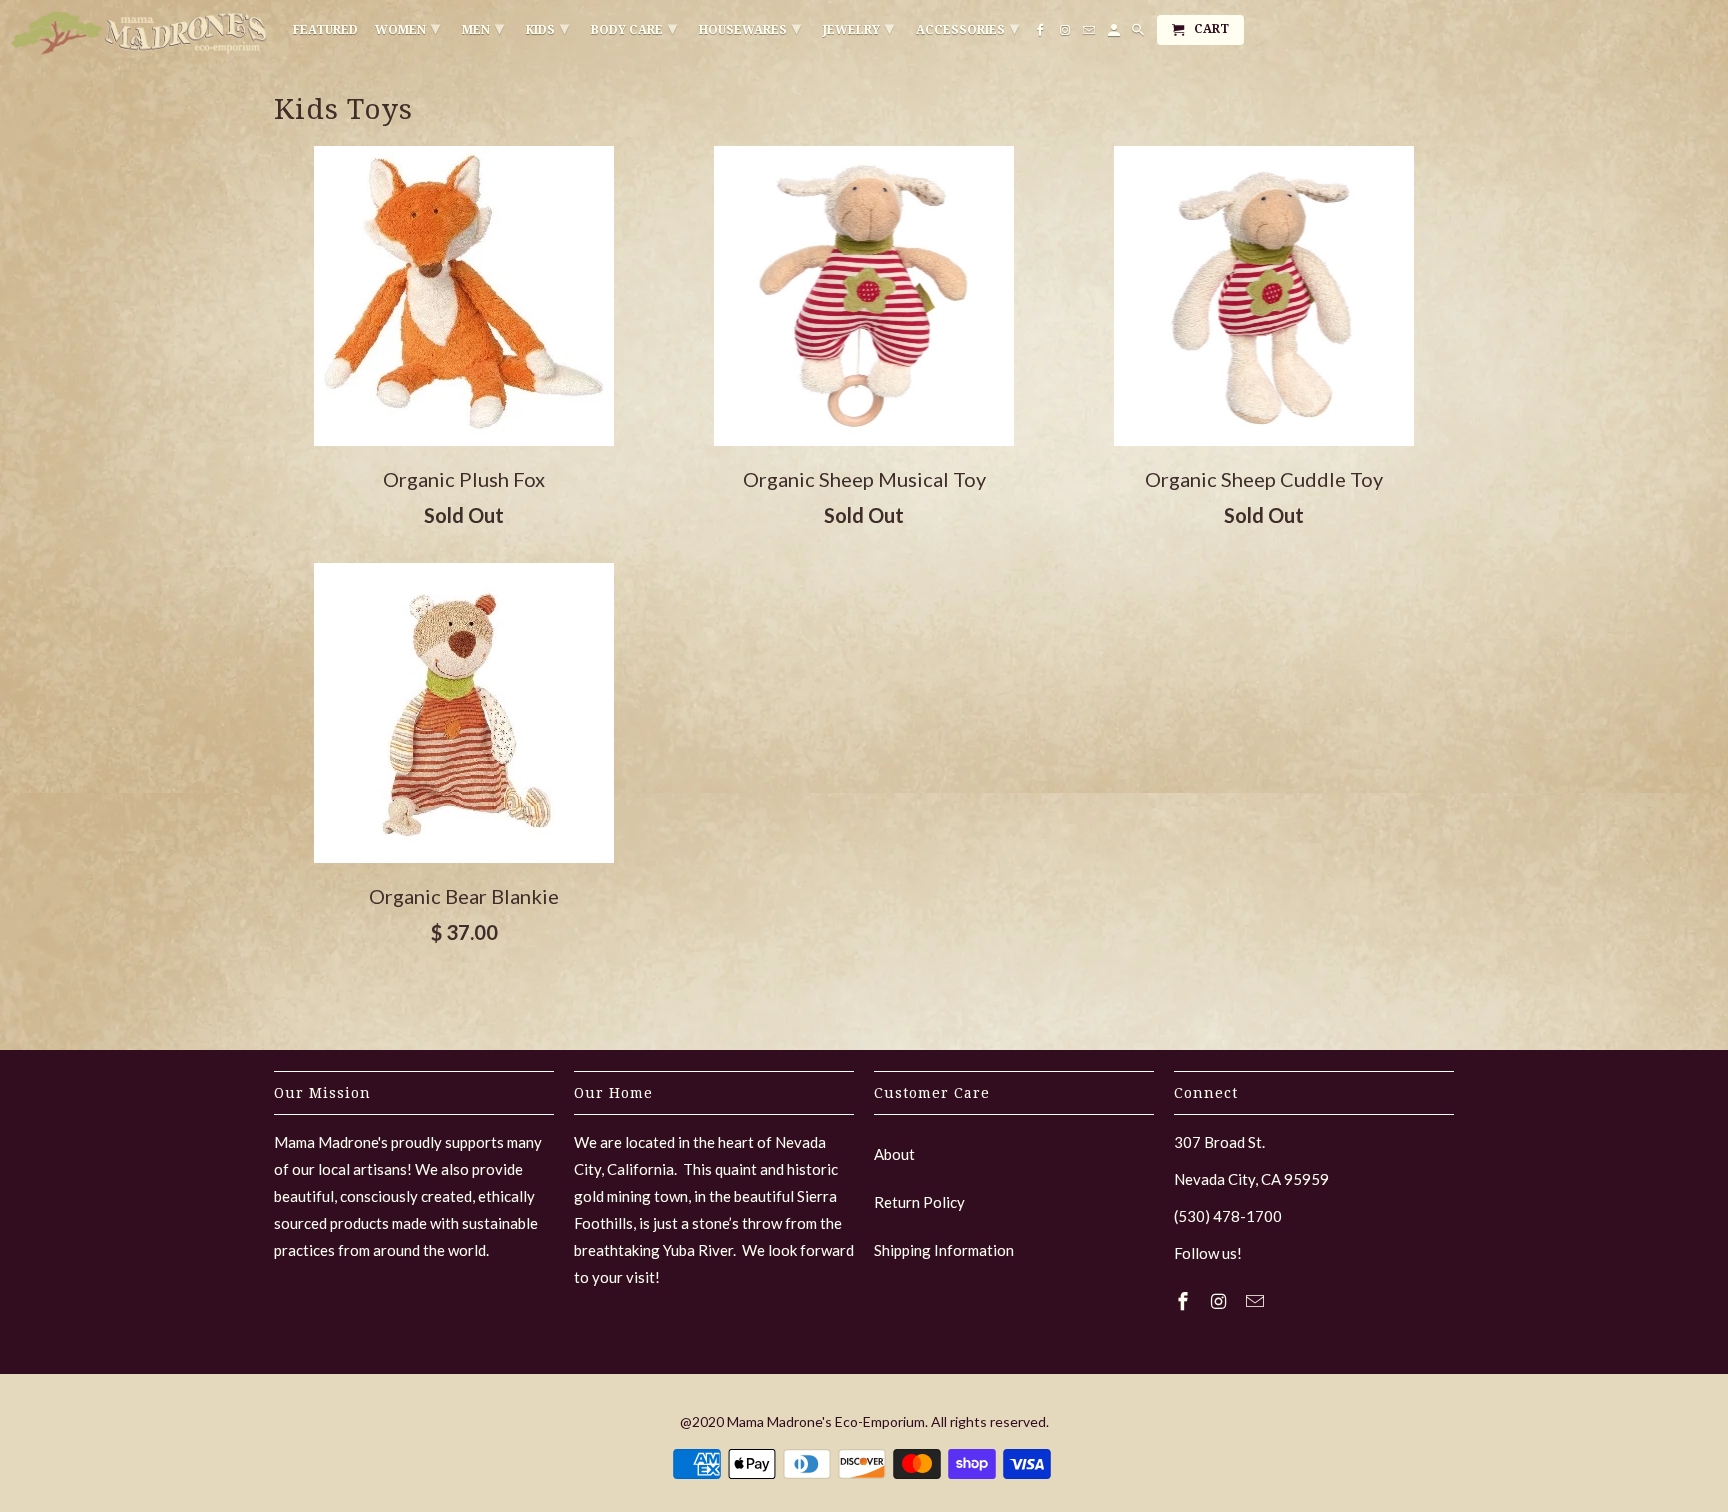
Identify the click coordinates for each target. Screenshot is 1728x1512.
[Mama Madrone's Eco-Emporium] (140, 33)
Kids (547, 27)
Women (407, 27)
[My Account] (1115, 34)
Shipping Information (944, 1250)
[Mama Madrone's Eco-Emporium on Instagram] (1221, 1301)
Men (483, 27)
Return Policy (919, 1202)
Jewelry (858, 27)
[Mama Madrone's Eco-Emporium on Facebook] (1185, 1301)
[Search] (1139, 34)
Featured (325, 30)
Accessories (967, 27)
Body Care (634, 27)
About (894, 1154)
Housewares (750, 27)
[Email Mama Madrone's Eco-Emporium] (1257, 1301)
